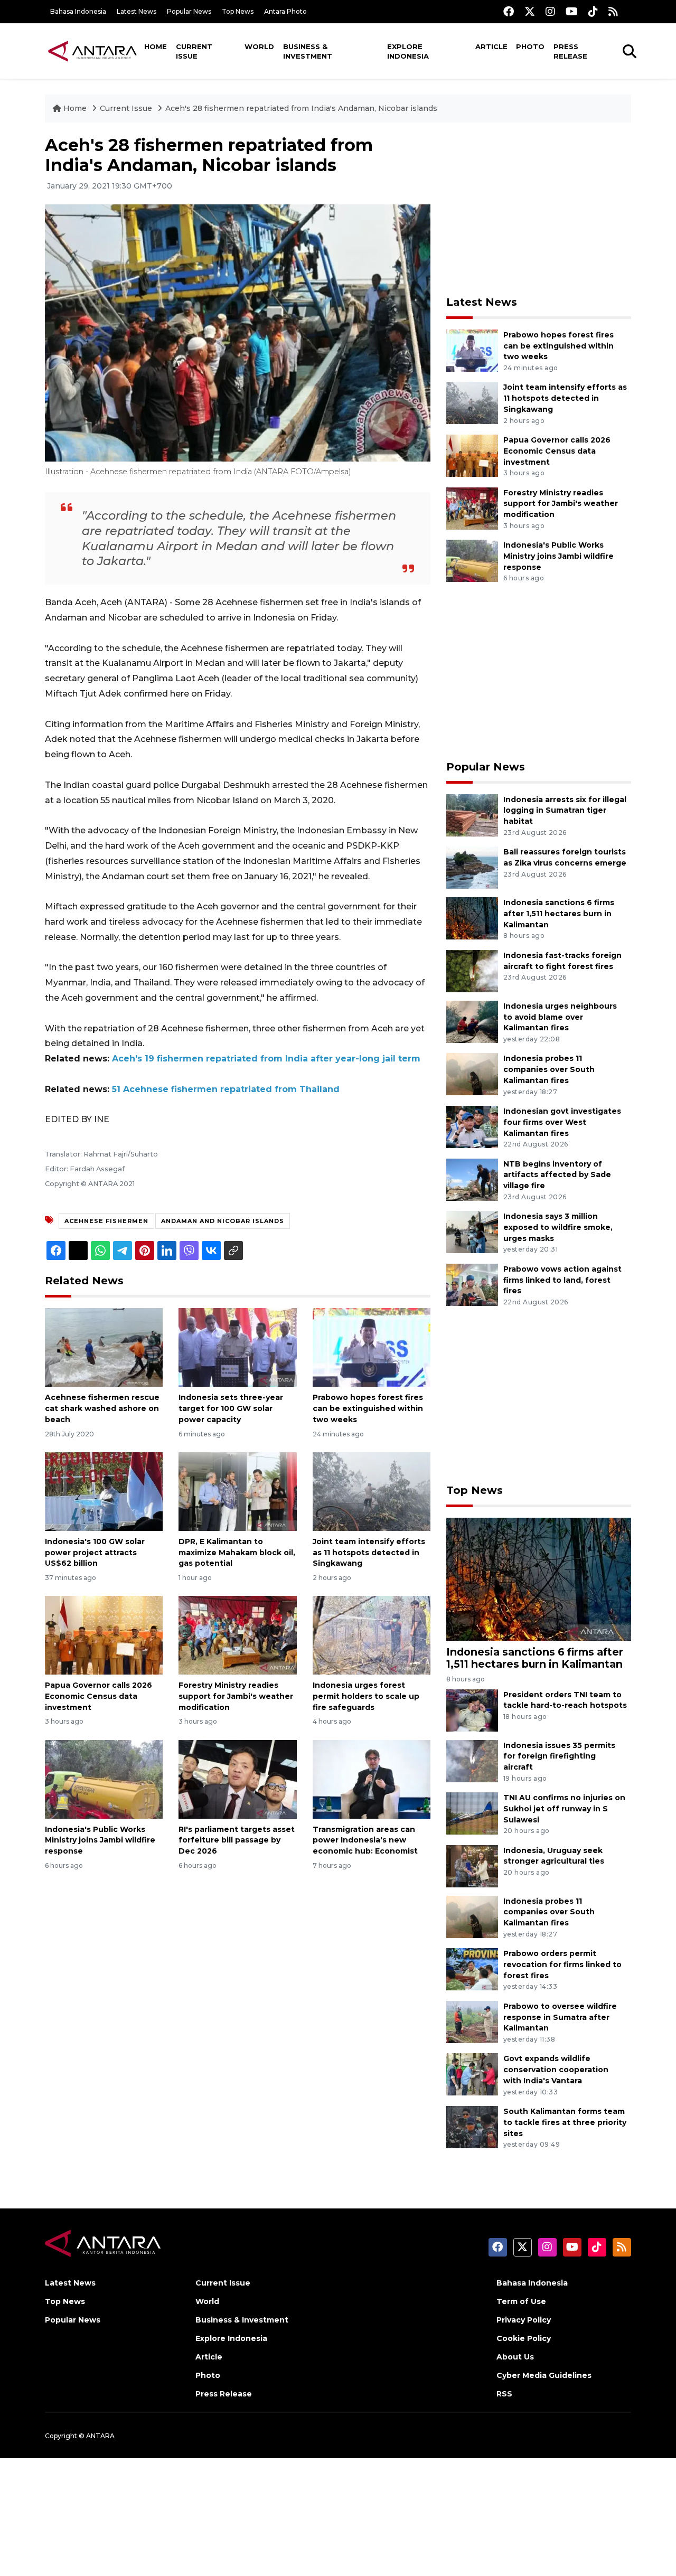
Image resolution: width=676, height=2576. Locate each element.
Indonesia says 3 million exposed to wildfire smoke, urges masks (558, 1227)
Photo (530, 46)
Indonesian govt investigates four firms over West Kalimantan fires (562, 1122)
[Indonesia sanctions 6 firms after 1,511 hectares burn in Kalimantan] (472, 918)
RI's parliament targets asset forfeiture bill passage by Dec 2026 (237, 1840)
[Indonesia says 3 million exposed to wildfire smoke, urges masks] (472, 1231)
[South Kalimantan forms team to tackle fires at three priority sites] (472, 2126)
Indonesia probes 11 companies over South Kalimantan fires (549, 1069)
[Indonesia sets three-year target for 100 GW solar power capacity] (237, 1347)
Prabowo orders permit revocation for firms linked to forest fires (562, 1964)
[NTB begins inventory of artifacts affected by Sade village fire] (472, 1179)
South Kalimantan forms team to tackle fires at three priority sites (565, 2122)
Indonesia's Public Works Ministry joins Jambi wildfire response (100, 1840)
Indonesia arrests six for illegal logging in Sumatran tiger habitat (565, 811)
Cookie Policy (524, 2338)
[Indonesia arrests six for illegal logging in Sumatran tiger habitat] (472, 815)
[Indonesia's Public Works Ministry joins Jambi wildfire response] (104, 1778)
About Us (515, 2357)
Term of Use (521, 2301)
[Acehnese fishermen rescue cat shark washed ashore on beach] (104, 1347)
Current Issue (194, 51)
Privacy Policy (524, 2320)
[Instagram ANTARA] (550, 11)
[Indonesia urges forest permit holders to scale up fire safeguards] (372, 1635)
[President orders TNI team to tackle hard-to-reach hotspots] (472, 1710)
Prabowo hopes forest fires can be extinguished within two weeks (368, 1408)
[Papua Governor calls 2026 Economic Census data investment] (104, 1635)
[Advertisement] (539, 209)
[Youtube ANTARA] (572, 11)
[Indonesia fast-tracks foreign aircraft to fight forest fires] (472, 970)
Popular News (189, 11)
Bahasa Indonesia (78, 11)
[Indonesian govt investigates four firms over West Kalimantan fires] (472, 1126)
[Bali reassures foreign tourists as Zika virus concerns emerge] (472, 867)
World (259, 46)
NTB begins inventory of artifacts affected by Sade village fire (557, 1175)
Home (156, 46)
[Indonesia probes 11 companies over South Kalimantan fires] (472, 1074)
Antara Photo (285, 11)
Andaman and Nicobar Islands (223, 1221)
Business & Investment (308, 51)
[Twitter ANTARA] (530, 11)
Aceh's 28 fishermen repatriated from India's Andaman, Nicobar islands (301, 108)
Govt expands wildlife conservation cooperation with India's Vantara (556, 2070)
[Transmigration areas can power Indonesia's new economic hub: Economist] (372, 1778)
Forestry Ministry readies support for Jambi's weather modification (236, 1696)
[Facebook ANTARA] (509, 11)
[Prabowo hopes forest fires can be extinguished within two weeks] (372, 1347)
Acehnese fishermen (106, 1221)
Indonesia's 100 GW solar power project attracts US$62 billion (95, 1553)
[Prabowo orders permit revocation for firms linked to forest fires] (472, 1968)
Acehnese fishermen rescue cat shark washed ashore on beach (102, 1408)
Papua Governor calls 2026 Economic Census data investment (98, 1696)
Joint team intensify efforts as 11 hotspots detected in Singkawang (369, 1553)
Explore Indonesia (408, 51)
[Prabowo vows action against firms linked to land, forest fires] (472, 1284)
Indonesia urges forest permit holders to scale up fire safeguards (366, 1696)
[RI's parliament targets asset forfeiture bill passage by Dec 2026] (237, 1778)
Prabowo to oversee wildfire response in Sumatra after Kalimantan (560, 2017)
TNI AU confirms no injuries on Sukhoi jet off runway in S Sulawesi (564, 1809)
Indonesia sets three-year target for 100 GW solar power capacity (231, 1408)
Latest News (137, 11)
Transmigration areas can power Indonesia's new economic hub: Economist (365, 1840)
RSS (504, 2394)
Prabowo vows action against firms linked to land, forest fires (562, 1280)
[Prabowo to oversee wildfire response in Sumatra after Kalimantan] (472, 2021)
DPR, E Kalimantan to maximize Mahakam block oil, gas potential (237, 1553)
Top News (238, 11)
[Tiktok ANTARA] (593, 11)
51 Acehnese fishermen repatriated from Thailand (226, 1089)
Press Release (570, 51)
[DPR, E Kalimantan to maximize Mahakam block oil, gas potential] (237, 1491)
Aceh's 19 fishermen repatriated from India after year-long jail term (266, 1059)
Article (491, 46)
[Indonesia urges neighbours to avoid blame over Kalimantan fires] (472, 1021)
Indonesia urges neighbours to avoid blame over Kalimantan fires (560, 1017)
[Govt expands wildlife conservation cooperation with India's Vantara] (472, 2074)
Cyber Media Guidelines (544, 2375)
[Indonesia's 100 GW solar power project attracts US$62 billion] (104, 1491)
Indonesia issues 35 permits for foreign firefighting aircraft (559, 1756)
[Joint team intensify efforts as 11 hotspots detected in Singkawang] (372, 1491)
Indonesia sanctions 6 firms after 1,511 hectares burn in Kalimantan (559, 914)
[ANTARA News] (92, 51)
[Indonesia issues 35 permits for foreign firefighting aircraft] (472, 1760)
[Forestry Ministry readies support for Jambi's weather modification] (237, 1635)
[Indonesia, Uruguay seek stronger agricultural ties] (472, 1865)
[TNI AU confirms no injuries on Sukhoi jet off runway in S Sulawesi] (472, 1813)
